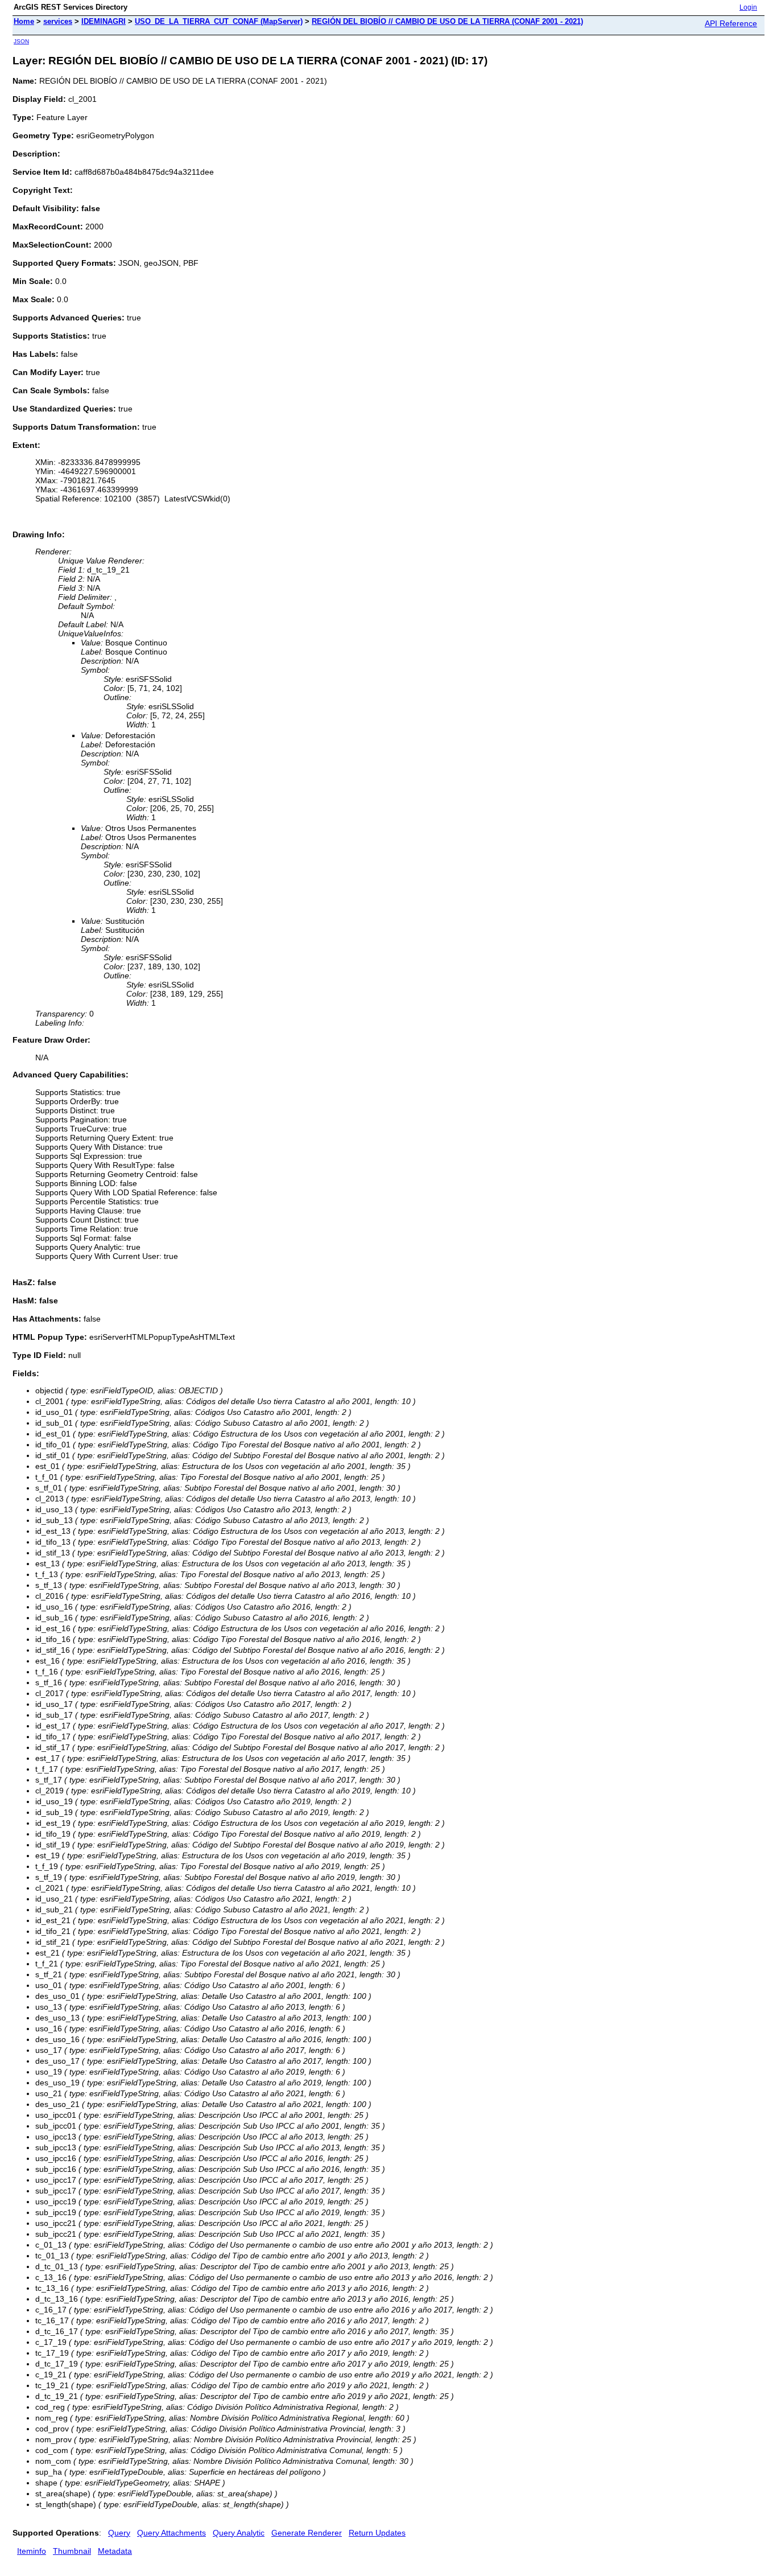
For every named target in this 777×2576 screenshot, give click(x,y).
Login (748, 7)
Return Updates (377, 2533)
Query (119, 2533)
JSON (21, 41)
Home (24, 21)
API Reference (731, 23)
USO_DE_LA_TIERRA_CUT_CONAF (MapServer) (219, 21)
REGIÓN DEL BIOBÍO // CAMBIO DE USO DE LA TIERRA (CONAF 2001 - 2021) (447, 21)
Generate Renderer (307, 2533)
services (58, 21)
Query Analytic (239, 2533)
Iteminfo (32, 2551)
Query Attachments (171, 2533)
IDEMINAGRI (104, 21)
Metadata (115, 2551)
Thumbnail (72, 2551)
